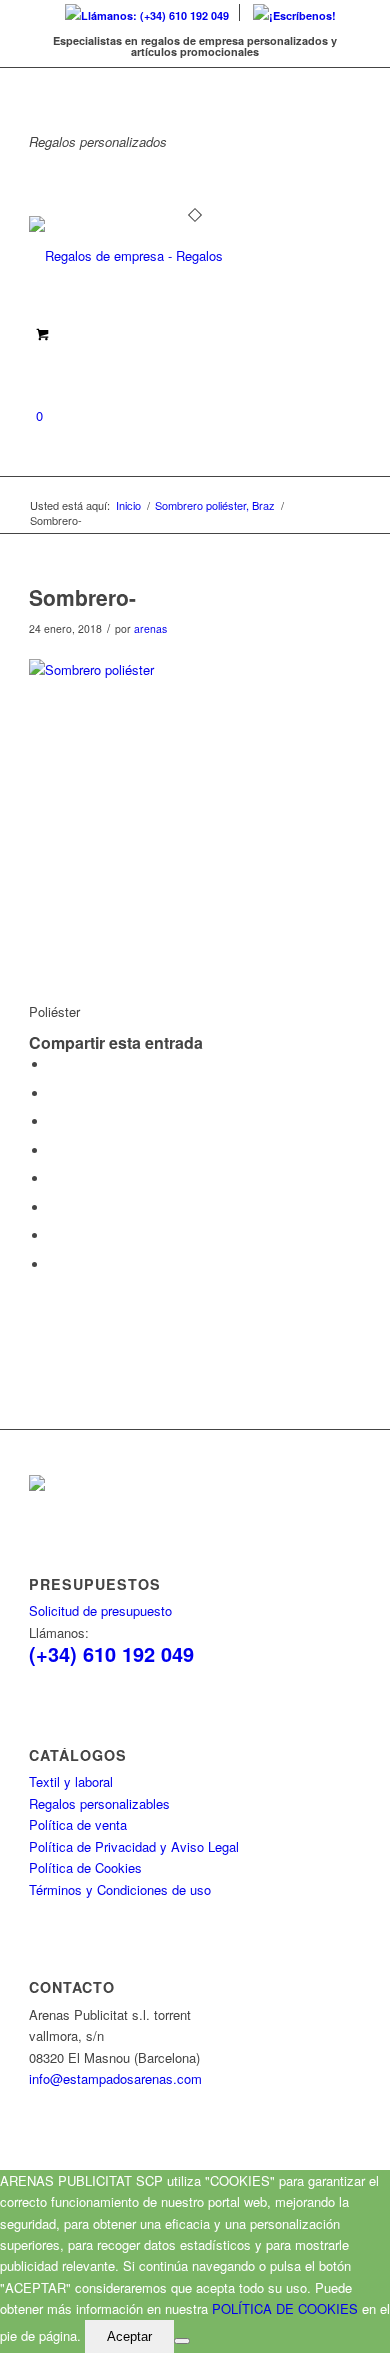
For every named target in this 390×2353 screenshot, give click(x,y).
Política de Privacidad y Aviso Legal (134, 1846)
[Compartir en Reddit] (54, 1235)
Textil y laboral (71, 1781)
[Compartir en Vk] (54, 1207)
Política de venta (78, 1824)
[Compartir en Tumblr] (54, 1178)
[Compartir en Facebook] (54, 1064)
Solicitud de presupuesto (100, 1610)
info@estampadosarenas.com (115, 2078)
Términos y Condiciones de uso (120, 1889)
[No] (182, 2341)
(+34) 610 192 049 (111, 1653)
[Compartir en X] (54, 1093)
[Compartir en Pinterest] (54, 1121)
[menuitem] (147, 12)
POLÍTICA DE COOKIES (285, 2308)
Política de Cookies (85, 1867)
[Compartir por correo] (54, 1264)
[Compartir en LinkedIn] (54, 1150)
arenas (150, 628)
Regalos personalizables (99, 1803)
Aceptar (129, 2336)
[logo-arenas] (161, 256)
